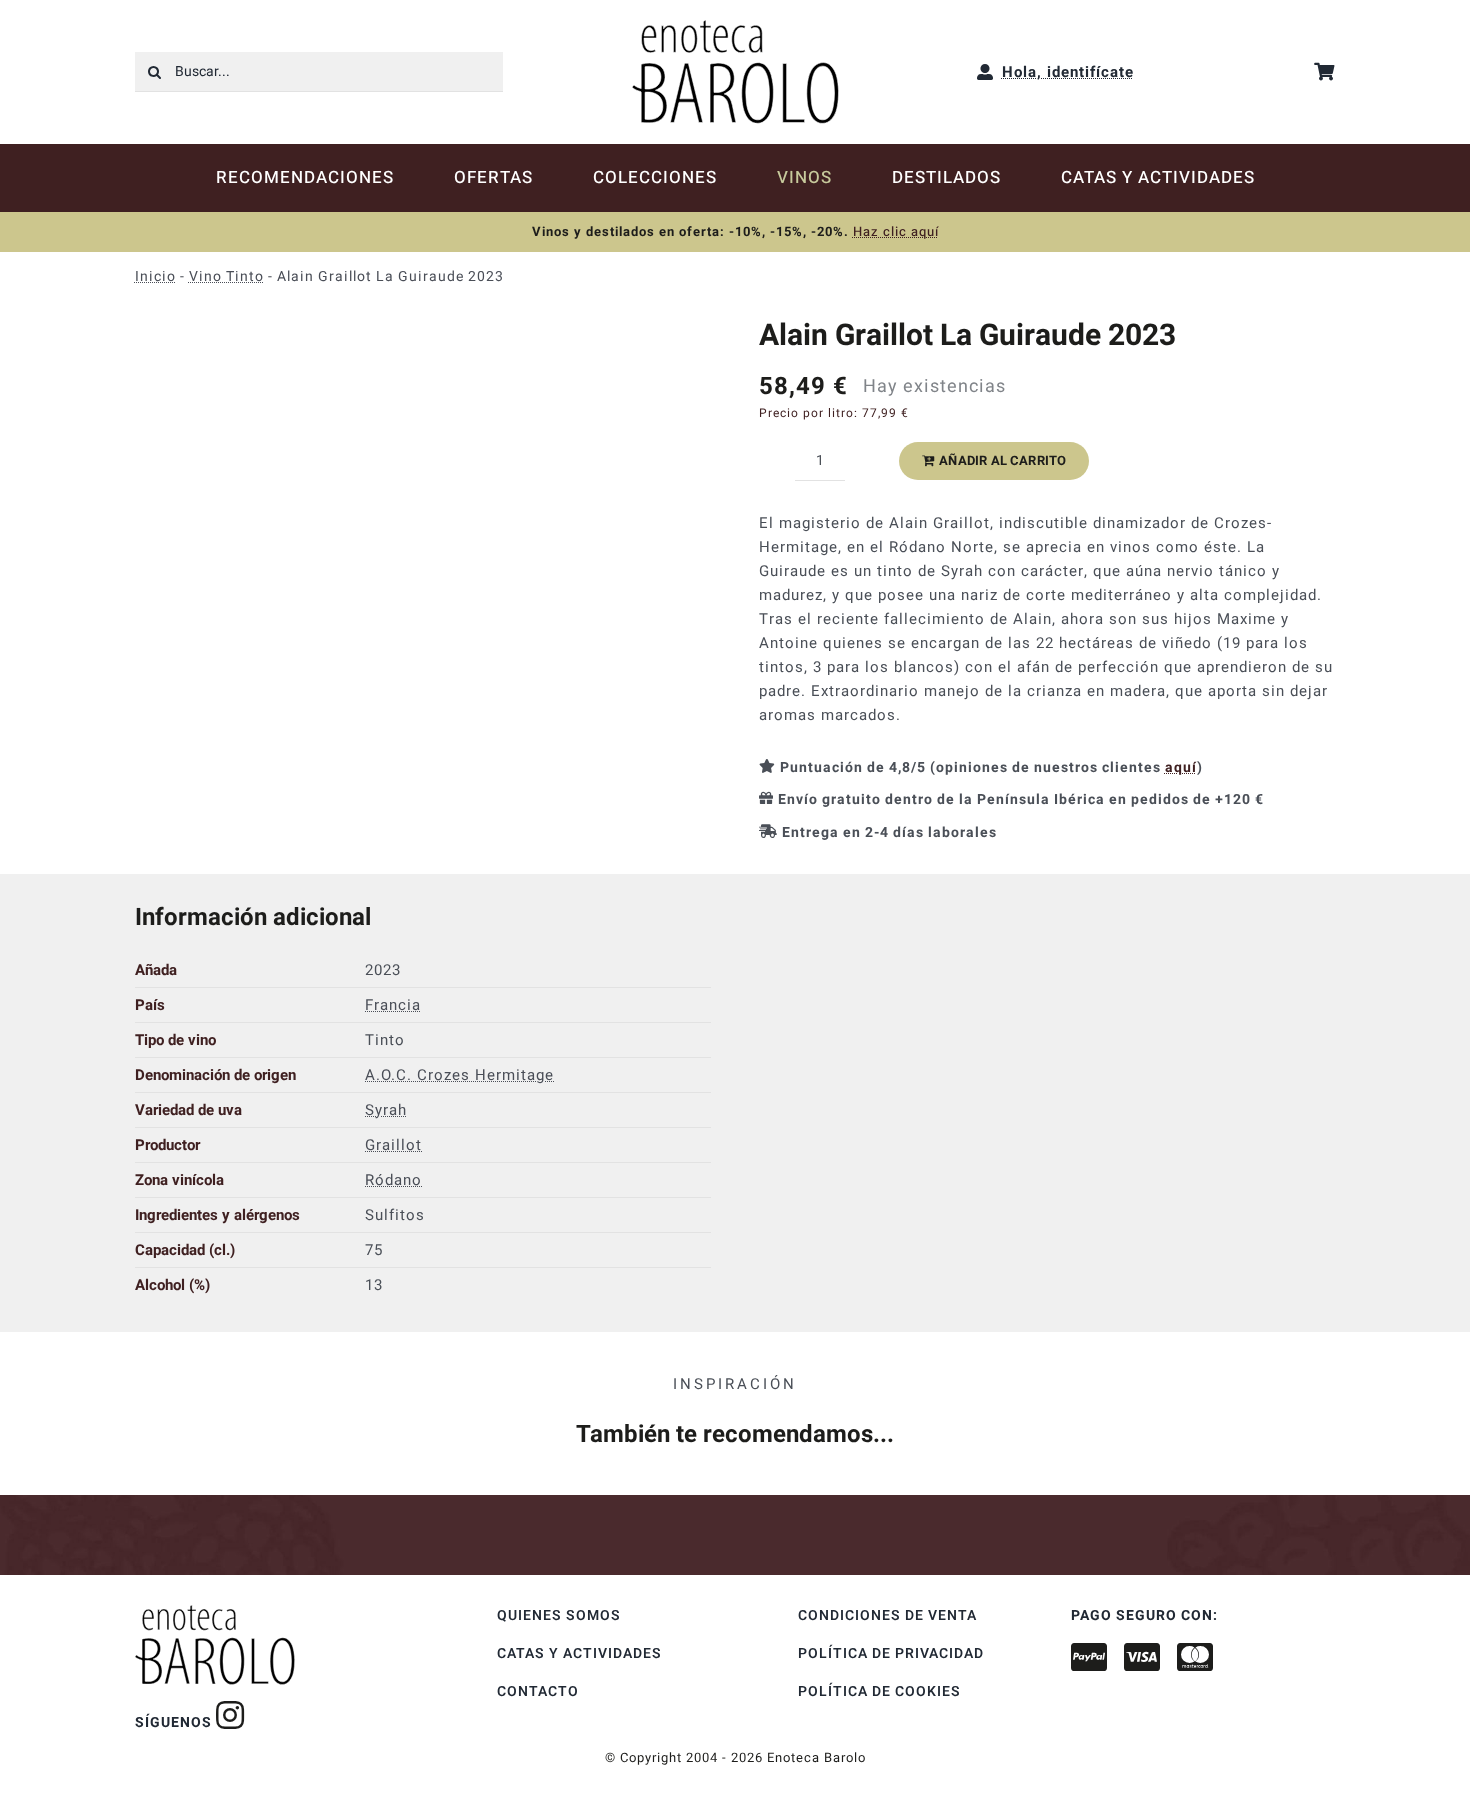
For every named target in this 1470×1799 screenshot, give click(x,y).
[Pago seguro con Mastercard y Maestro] (230, 1715)
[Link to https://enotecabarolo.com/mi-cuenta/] (985, 72)
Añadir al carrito (1002, 460)
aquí (1181, 767)
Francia (393, 1005)
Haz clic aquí (896, 231)
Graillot (393, 1145)
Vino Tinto (226, 276)
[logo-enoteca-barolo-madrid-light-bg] (735, 27)
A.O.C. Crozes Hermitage (459, 1075)
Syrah (386, 1110)
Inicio (155, 276)
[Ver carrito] (1324, 71)
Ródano (393, 1180)
